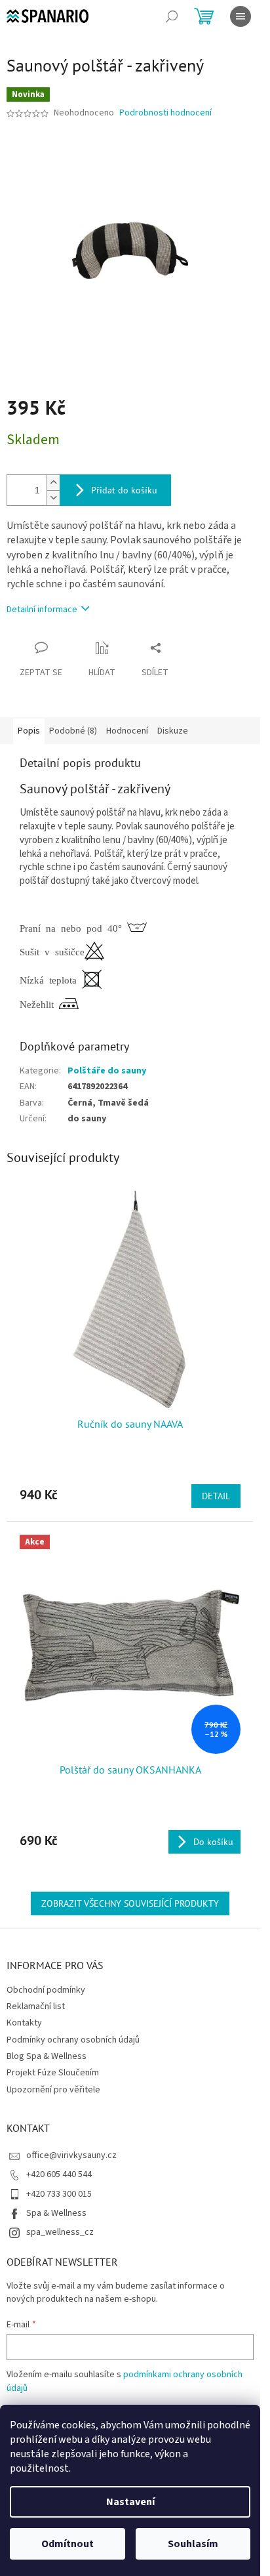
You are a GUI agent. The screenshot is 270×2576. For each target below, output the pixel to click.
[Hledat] (172, 16)
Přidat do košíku (124, 490)
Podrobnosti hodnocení (165, 113)
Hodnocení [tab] (127, 731)
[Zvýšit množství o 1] (53, 483)
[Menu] (241, 16)
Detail (216, 1496)
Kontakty (24, 2023)
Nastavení (130, 2502)
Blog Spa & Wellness (47, 2056)
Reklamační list (36, 2006)
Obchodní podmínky (46, 1990)
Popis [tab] (29, 731)
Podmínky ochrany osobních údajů (73, 2040)
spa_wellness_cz (60, 2232)
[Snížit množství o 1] (53, 498)
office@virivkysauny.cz (71, 2155)
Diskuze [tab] (173, 731)
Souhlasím (193, 2544)
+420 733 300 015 (59, 2194)
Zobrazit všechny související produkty (130, 1903)
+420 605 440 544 (59, 2174)
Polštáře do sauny (107, 1071)
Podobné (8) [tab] (73, 731)
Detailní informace (42, 610)
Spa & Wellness (56, 2213)
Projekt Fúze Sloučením (53, 2073)
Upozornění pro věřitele (53, 2090)
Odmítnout (67, 2544)
